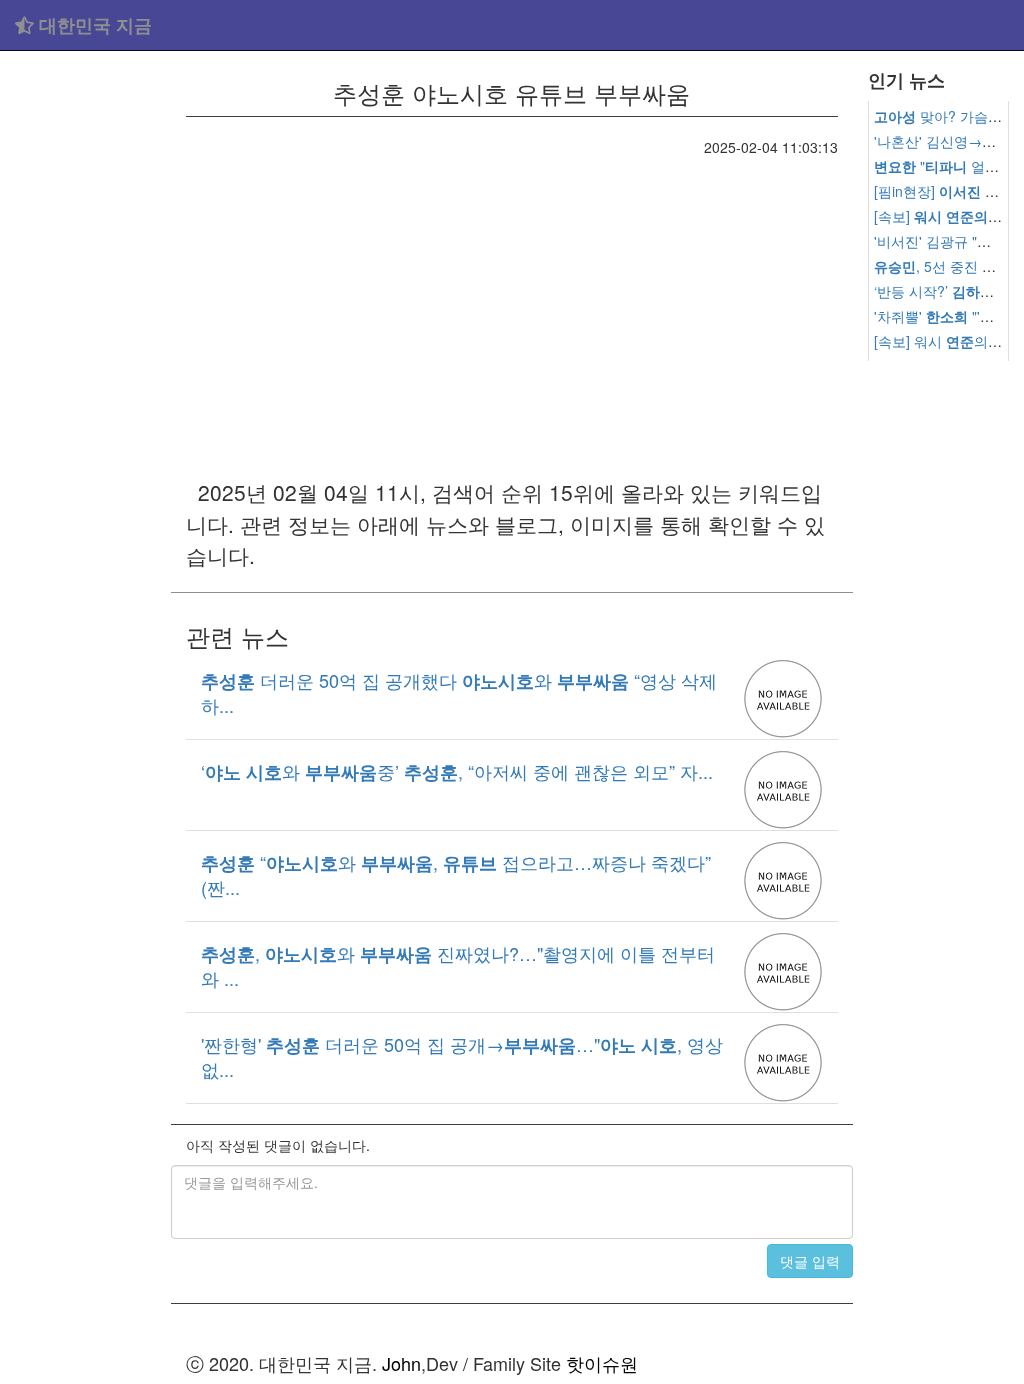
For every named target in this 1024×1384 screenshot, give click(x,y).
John (401, 1363)
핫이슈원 (602, 1363)
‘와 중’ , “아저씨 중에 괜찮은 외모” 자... (457, 771)
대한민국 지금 (93, 25)
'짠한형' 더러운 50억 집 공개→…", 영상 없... (462, 1056)
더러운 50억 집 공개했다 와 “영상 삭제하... (459, 692)
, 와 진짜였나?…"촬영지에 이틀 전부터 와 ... (458, 965)
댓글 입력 (810, 1261)
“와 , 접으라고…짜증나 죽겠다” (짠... (456, 874)
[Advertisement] (85, 360)
